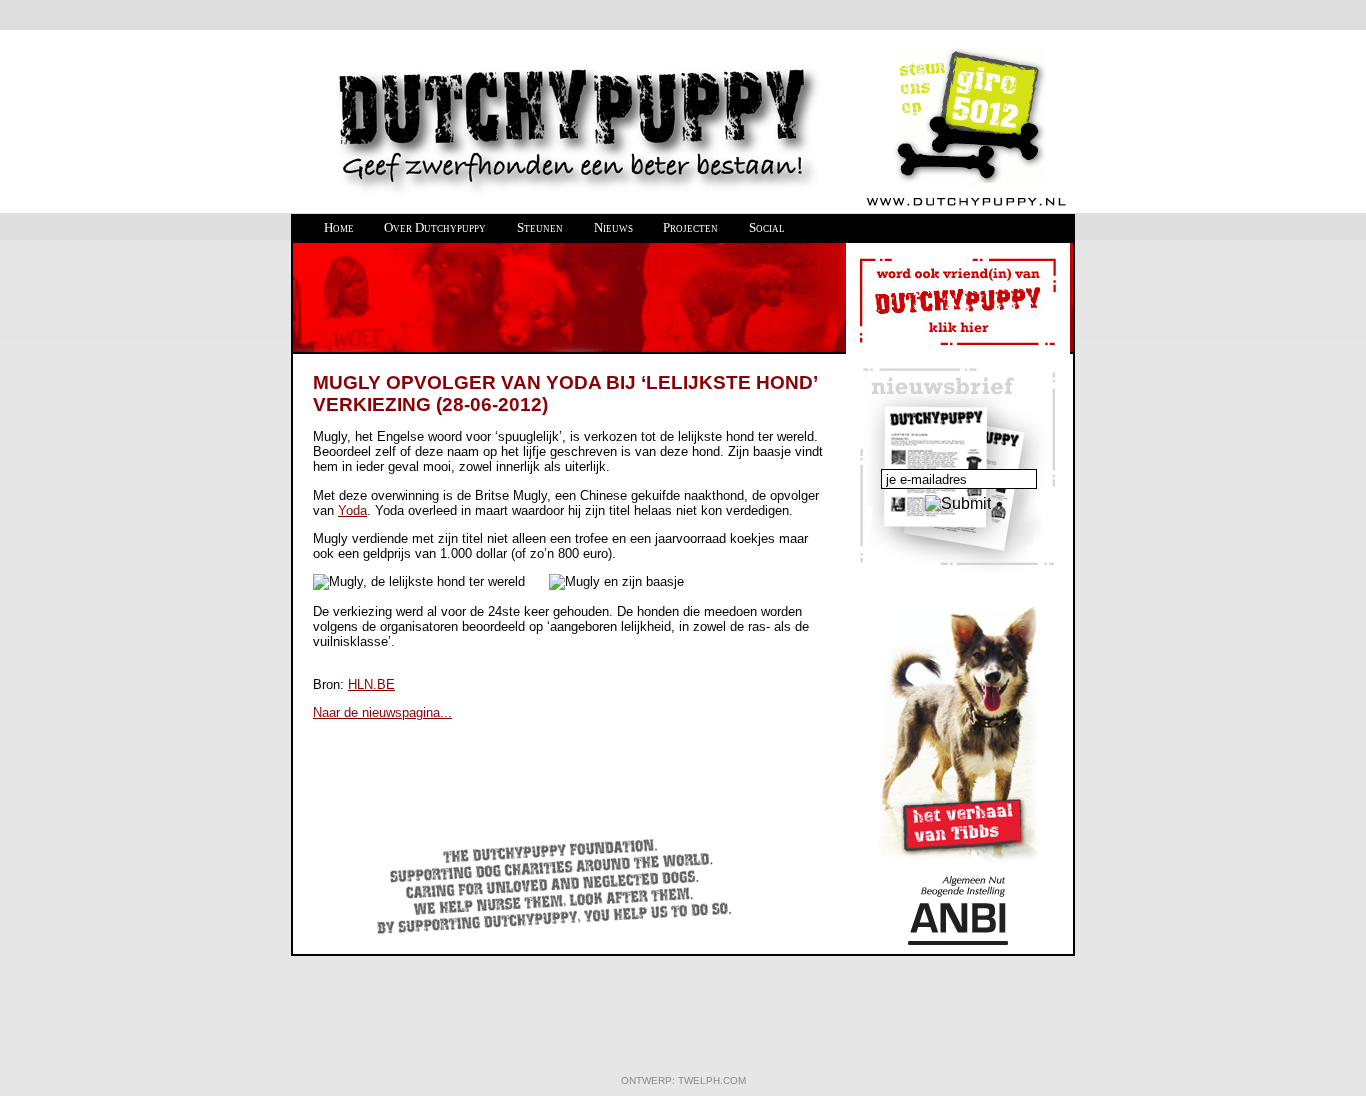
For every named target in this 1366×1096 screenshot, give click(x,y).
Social (767, 227)
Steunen (540, 227)
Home (339, 227)
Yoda (352, 510)
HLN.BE (371, 684)
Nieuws (613, 227)
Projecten (690, 227)
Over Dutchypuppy (435, 227)
